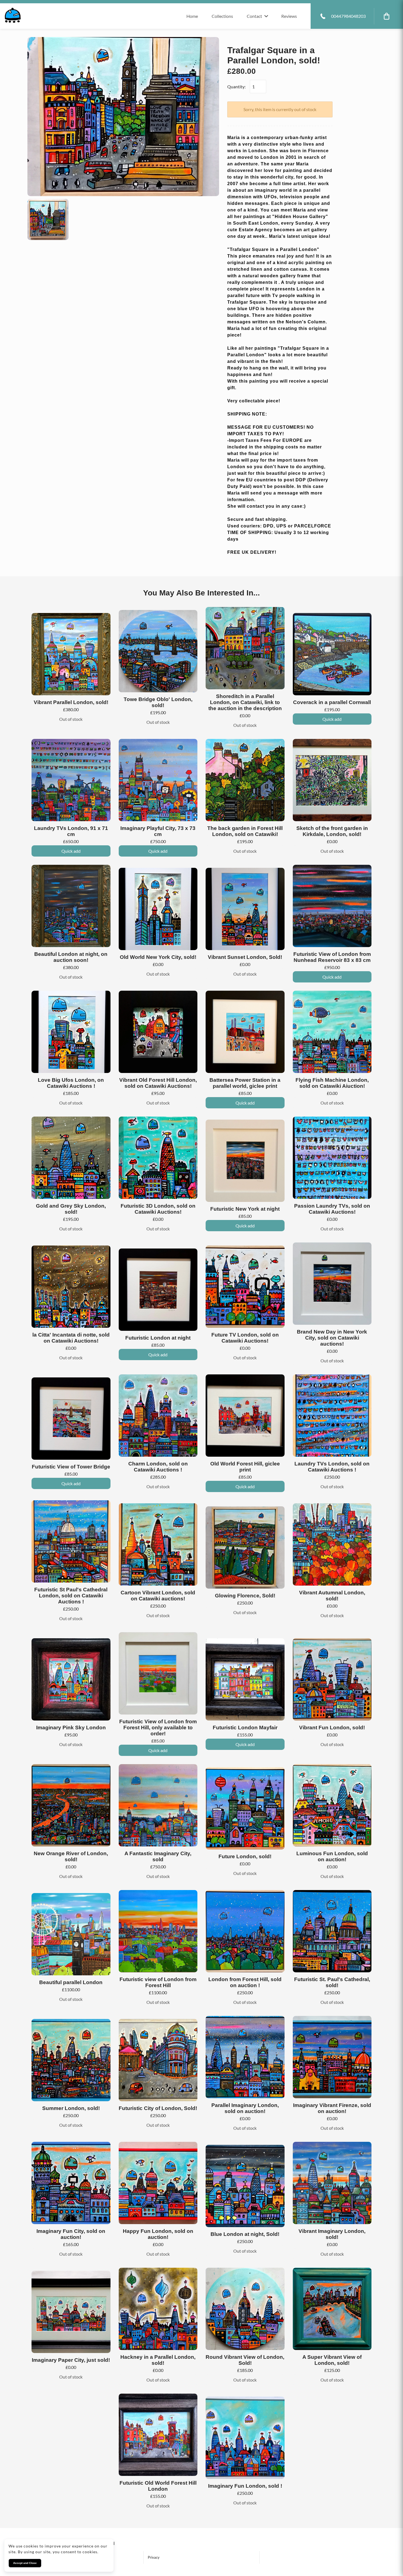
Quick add (332, 719)
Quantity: (236, 87)
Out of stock (71, 719)
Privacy (154, 2557)
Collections (222, 16)
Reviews (289, 16)
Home (192, 16)
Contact (254, 16)
